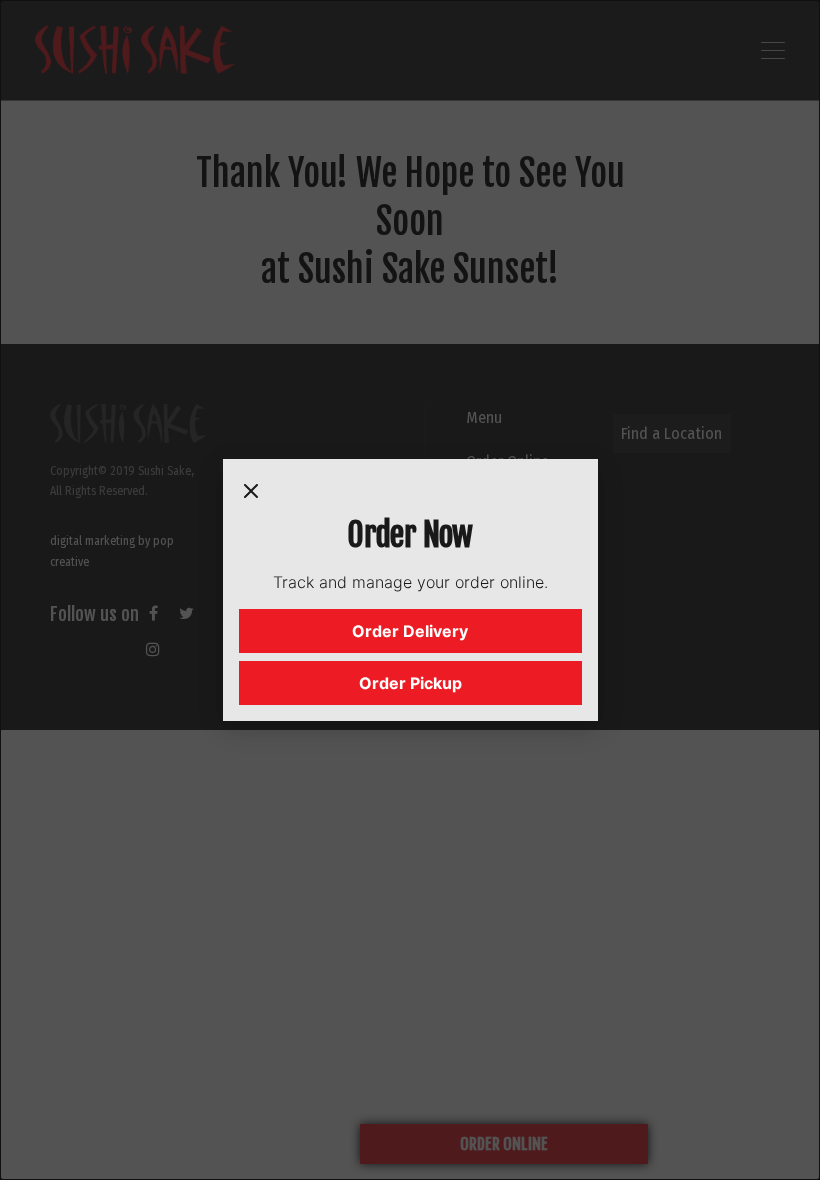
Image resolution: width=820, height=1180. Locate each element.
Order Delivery (410, 631)
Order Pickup (410, 683)
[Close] (251, 495)
